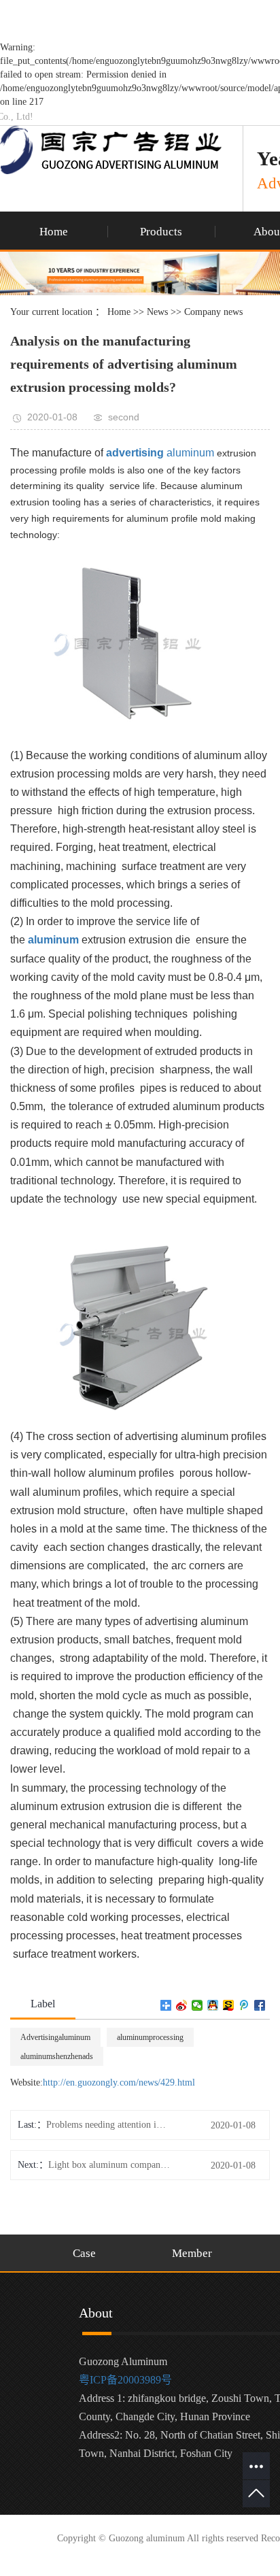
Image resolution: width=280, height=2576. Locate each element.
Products (161, 232)
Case (84, 2253)
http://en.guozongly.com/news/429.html (119, 2082)
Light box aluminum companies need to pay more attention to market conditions (109, 2165)
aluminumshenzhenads (57, 2056)
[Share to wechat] (197, 2005)
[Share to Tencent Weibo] (244, 2005)
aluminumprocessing (150, 2037)
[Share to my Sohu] (229, 2005)
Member (192, 2253)
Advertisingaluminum (55, 2037)
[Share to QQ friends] (213, 2005)
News (157, 312)
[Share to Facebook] (260, 2005)
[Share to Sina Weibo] (182, 2005)
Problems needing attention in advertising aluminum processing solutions (107, 2125)
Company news (213, 312)
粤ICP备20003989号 (125, 2380)
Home (54, 232)
